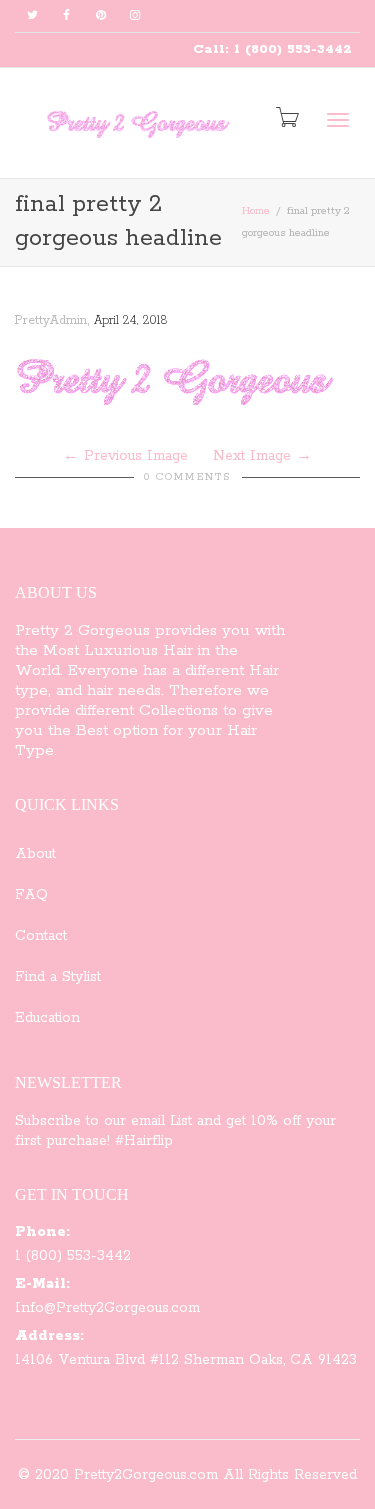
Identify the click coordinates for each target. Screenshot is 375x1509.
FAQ (31, 895)
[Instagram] (134, 16)
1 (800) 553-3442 (73, 1256)
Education (47, 1018)
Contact (41, 936)
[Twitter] (32, 16)
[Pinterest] (100, 16)
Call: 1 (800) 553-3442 (272, 49)
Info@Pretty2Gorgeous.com (107, 1308)
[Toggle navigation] (338, 120)
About (35, 854)
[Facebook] (66, 16)
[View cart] (286, 119)
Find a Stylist (58, 977)
